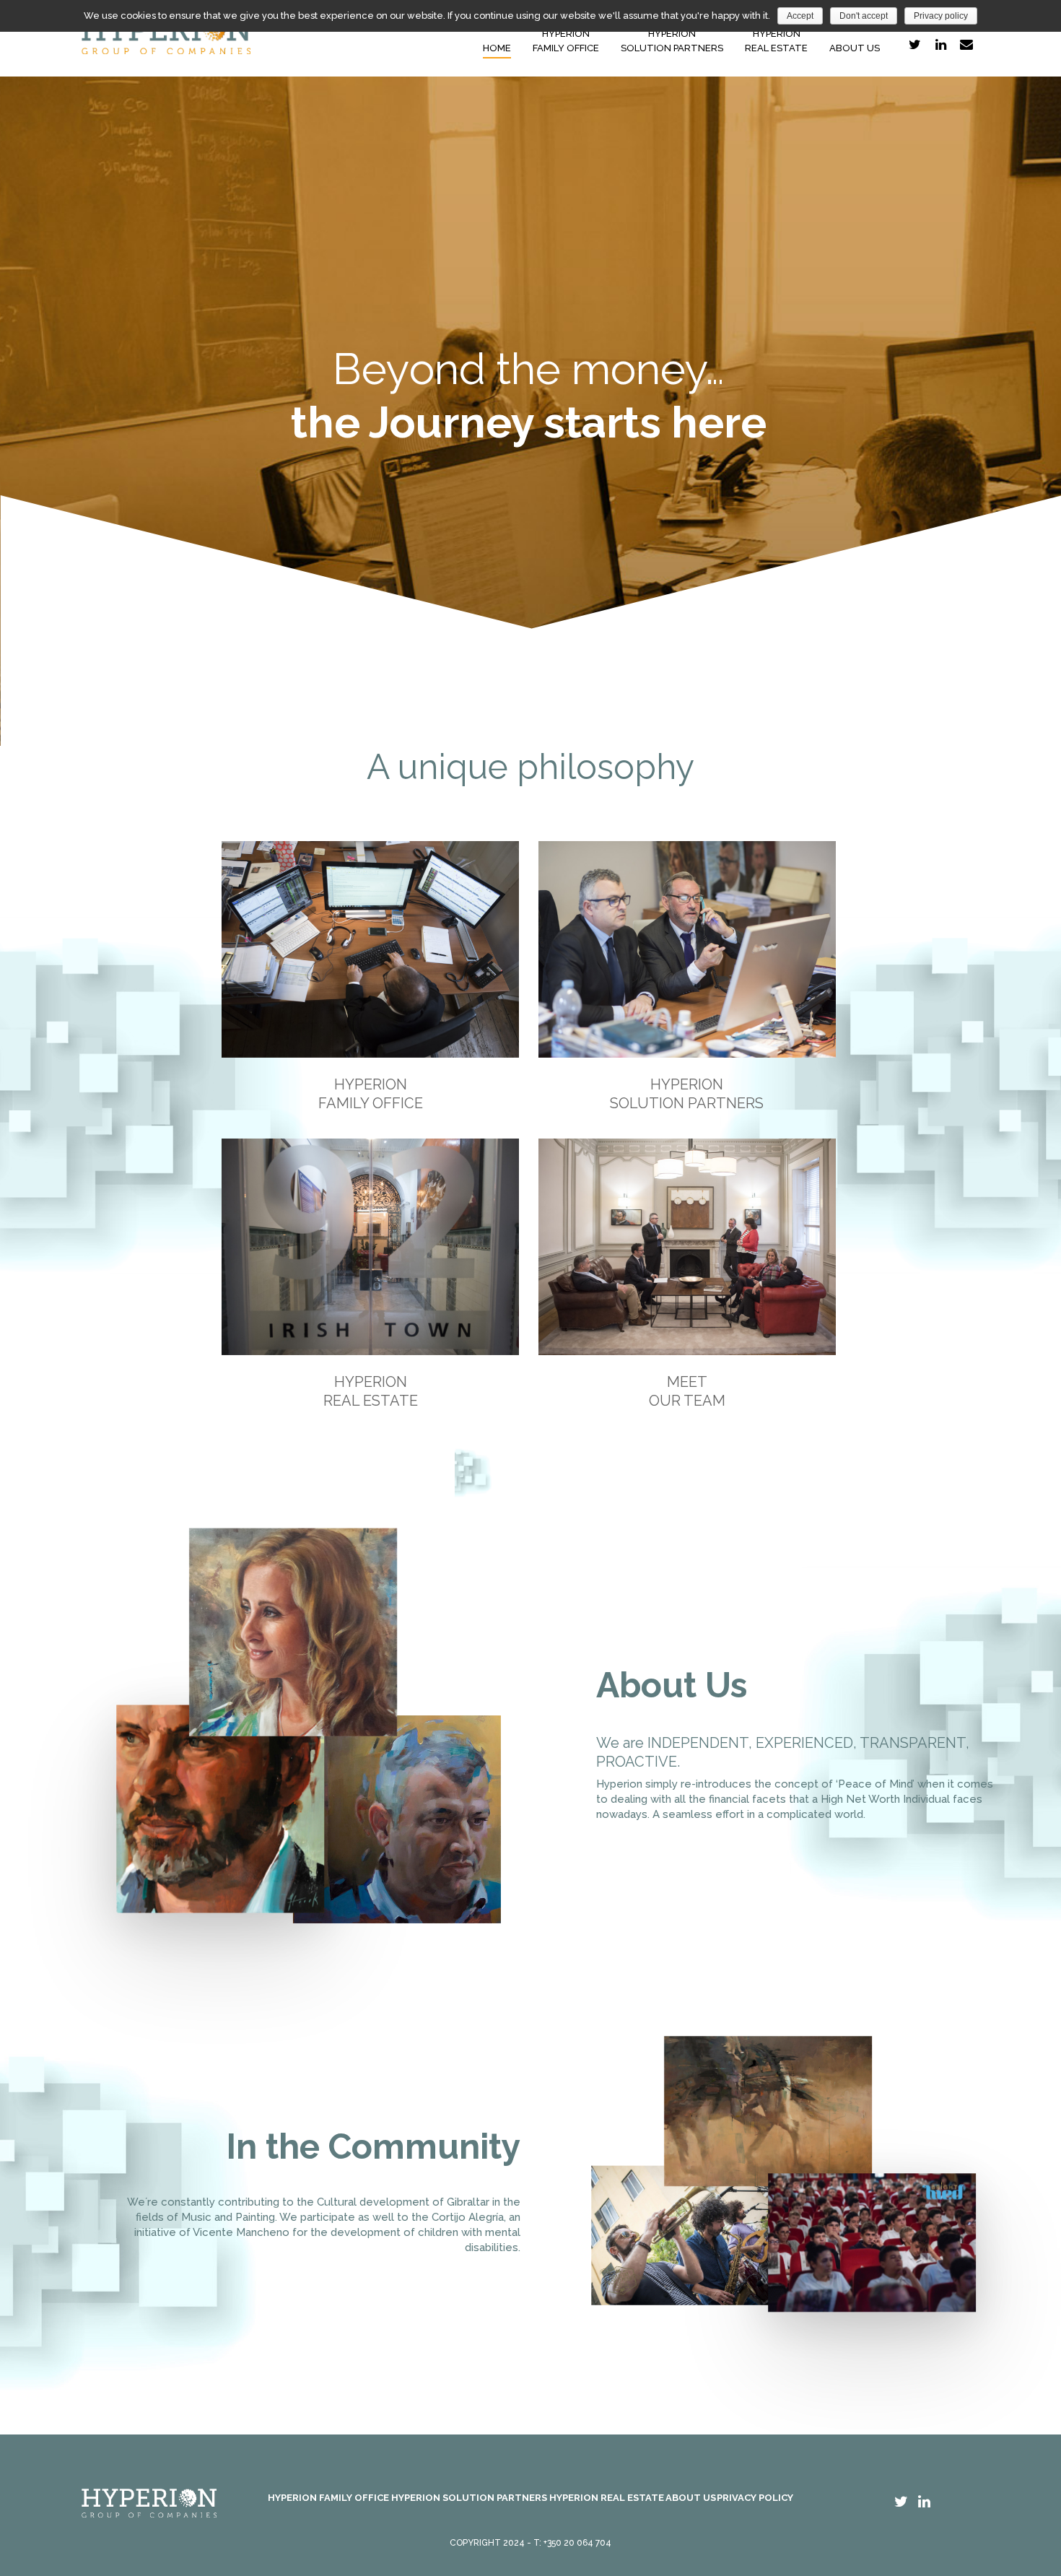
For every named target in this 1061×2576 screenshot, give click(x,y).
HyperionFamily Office (566, 41)
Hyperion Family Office (328, 2498)
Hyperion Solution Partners (469, 2498)
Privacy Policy (755, 2498)
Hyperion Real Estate (607, 2498)
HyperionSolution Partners (672, 41)
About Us (855, 48)
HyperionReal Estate (776, 41)
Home (497, 48)
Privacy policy (941, 16)
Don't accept (864, 16)
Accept (800, 16)
